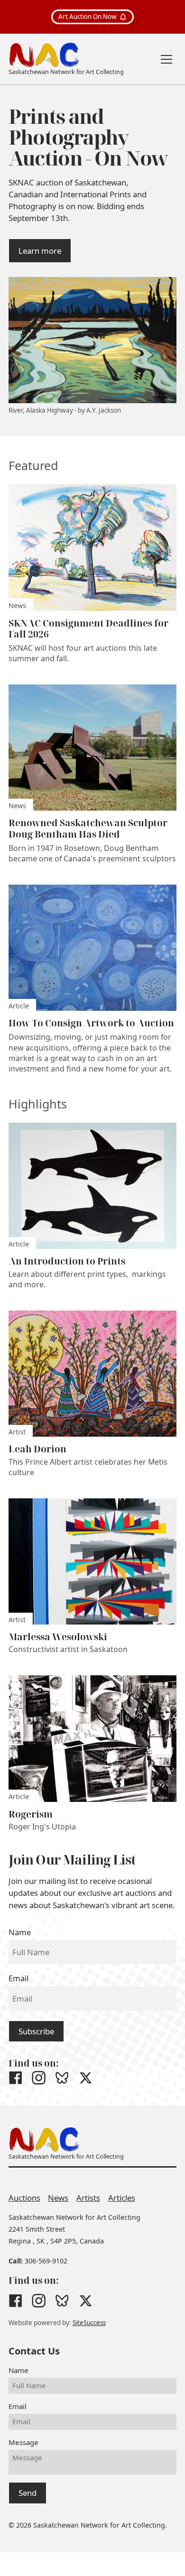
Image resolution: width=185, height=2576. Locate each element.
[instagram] (39, 2078)
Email (18, 1978)
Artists (88, 2198)
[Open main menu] (166, 59)
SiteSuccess (89, 2323)
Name (20, 1932)
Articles (122, 2198)
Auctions (24, 2198)
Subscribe (36, 2031)
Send (28, 2493)
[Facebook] (15, 2078)
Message (23, 2442)
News (58, 2198)
